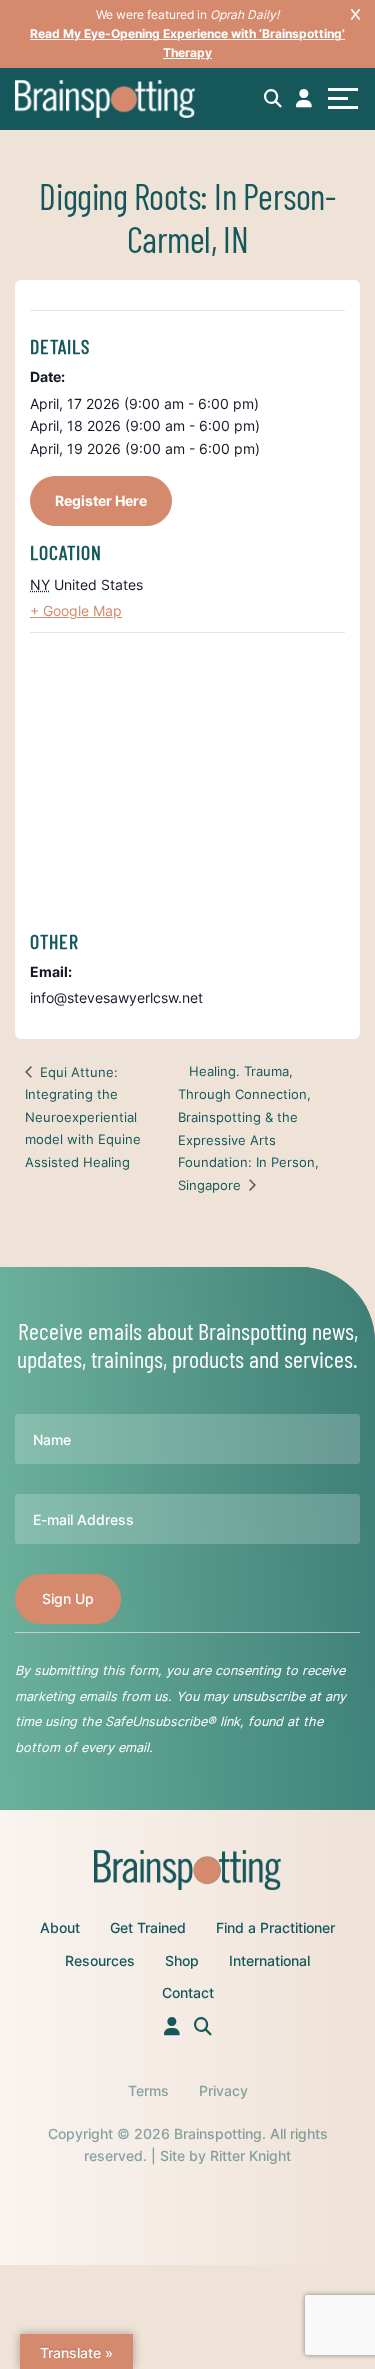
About (60, 1927)
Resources (100, 1960)
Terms (148, 2090)
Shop (182, 1960)
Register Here (101, 500)
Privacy (223, 2090)
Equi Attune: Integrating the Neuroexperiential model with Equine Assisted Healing (83, 1117)
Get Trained (148, 1927)
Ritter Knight (250, 2155)
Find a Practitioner (275, 1927)
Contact (188, 1992)
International (269, 1960)
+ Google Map (76, 610)
